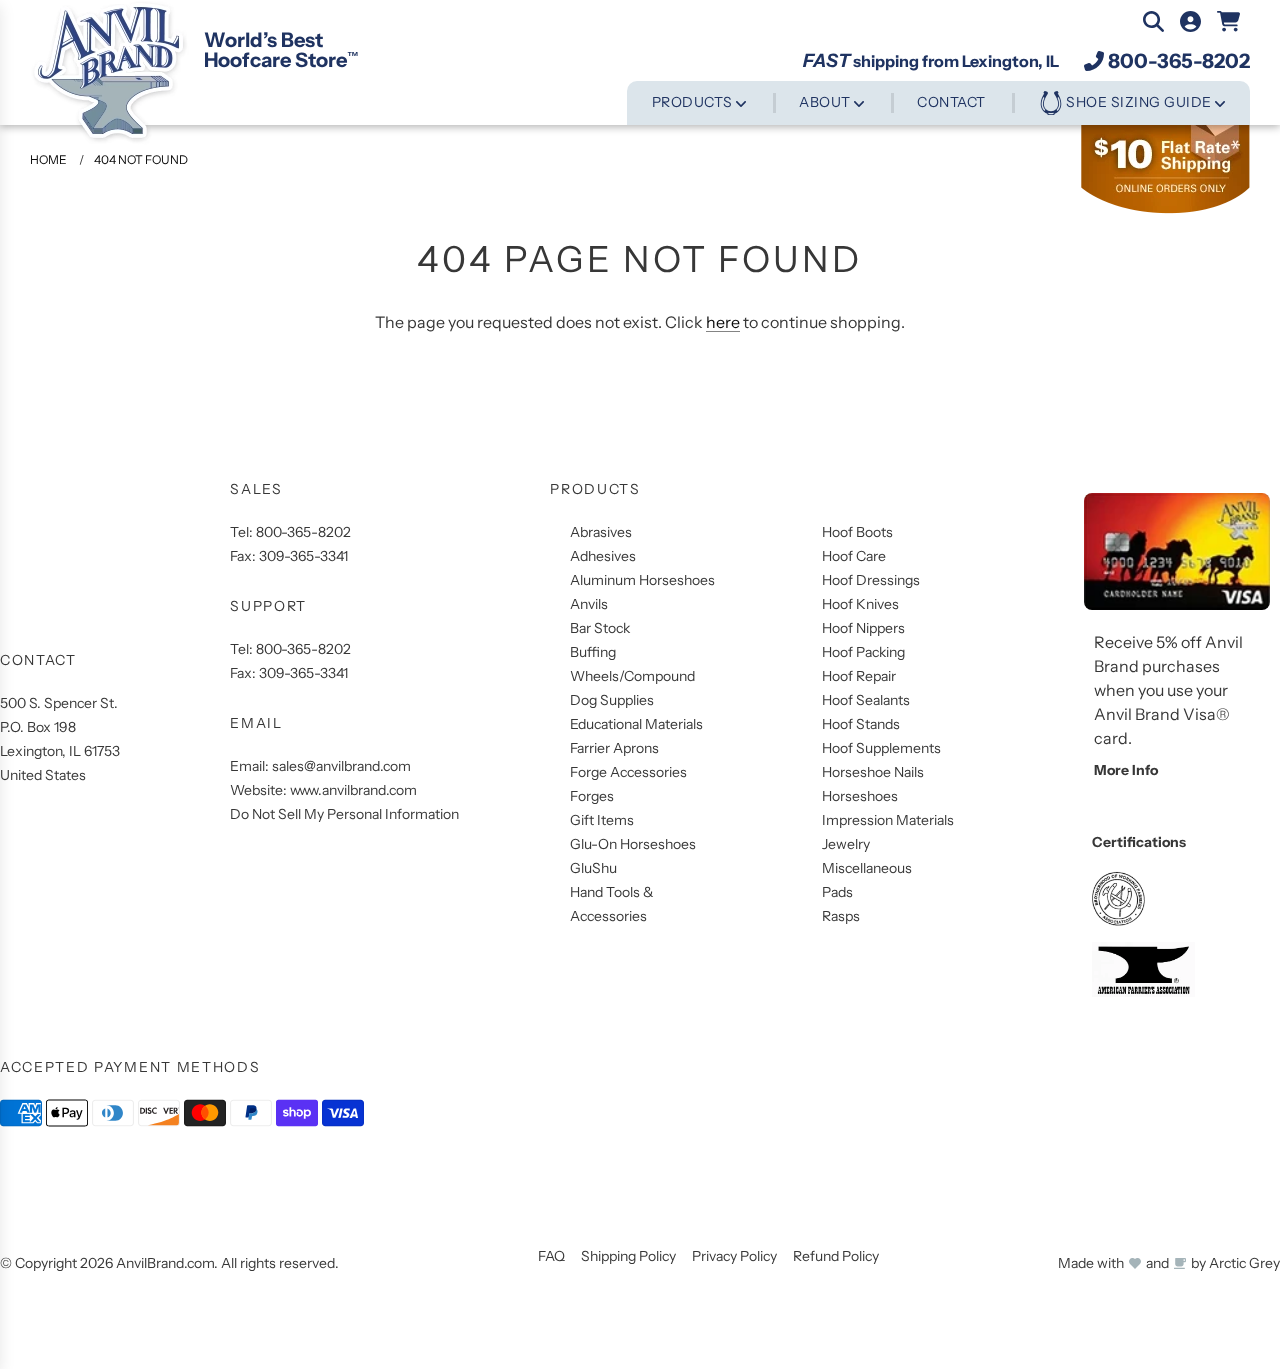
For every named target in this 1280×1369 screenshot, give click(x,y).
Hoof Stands (861, 724)
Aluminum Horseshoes (642, 580)
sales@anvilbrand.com (341, 766)
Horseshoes (860, 796)
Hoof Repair (859, 676)
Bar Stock (600, 628)
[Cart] (1229, 21)
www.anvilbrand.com (353, 790)
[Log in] (1190, 21)
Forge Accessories (628, 772)
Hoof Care (854, 556)
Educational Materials (636, 724)
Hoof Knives (860, 604)
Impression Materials (888, 820)
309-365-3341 (303, 556)
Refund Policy (836, 1256)
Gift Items (602, 820)
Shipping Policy (628, 1256)
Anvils (589, 604)
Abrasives (601, 532)
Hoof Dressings (871, 580)
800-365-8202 (1179, 61)
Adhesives (603, 556)
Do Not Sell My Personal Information (344, 814)
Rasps (841, 916)
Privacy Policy (734, 1256)
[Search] (1153, 21)
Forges (592, 796)
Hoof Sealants (866, 700)
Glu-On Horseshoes (633, 844)
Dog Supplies (612, 700)
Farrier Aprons (614, 748)
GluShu (593, 868)
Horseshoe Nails (873, 772)
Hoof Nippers (863, 628)
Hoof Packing (863, 652)
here (723, 322)
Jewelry (846, 844)
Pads (837, 892)
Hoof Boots (857, 532)
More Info (1126, 770)
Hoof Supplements (881, 748)
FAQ (551, 1256)
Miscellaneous (867, 868)
